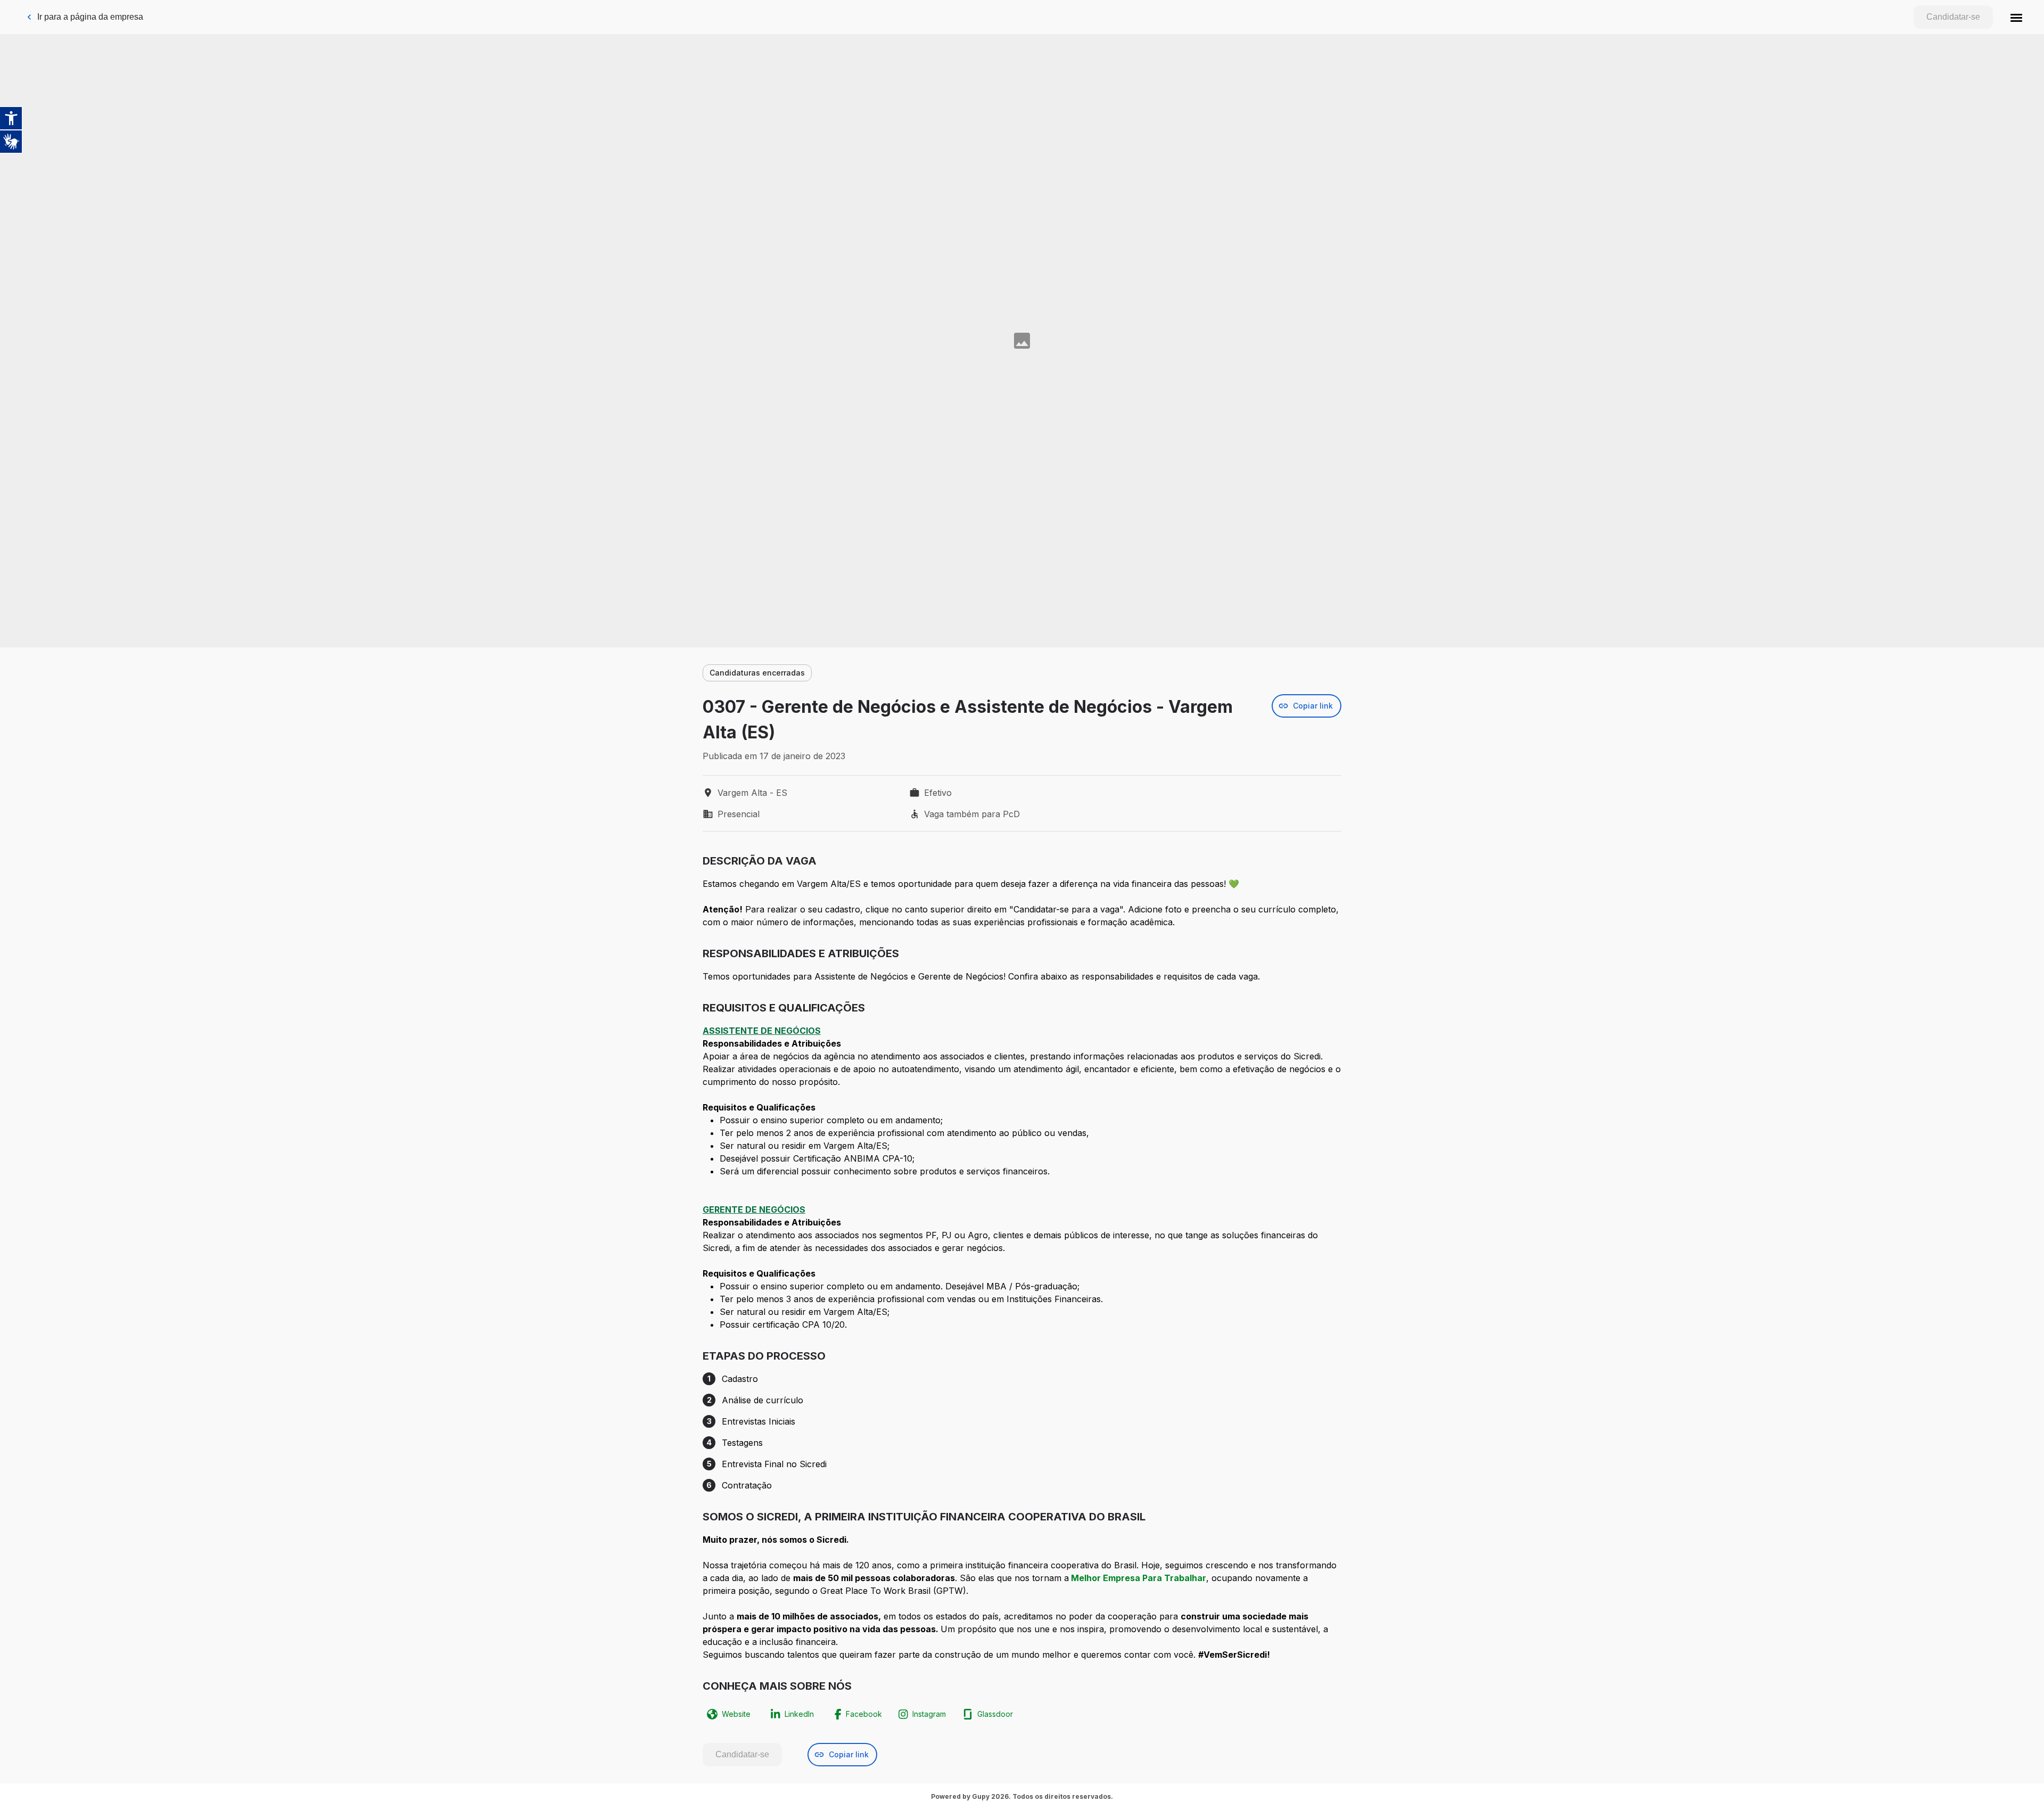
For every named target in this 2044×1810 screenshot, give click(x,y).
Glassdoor (995, 1714)
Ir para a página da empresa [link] (90, 17)
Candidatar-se (1953, 17)
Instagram (929, 1714)
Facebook (864, 1714)
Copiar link (1313, 706)
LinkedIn (799, 1714)
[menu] (2016, 17)
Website (736, 1714)
